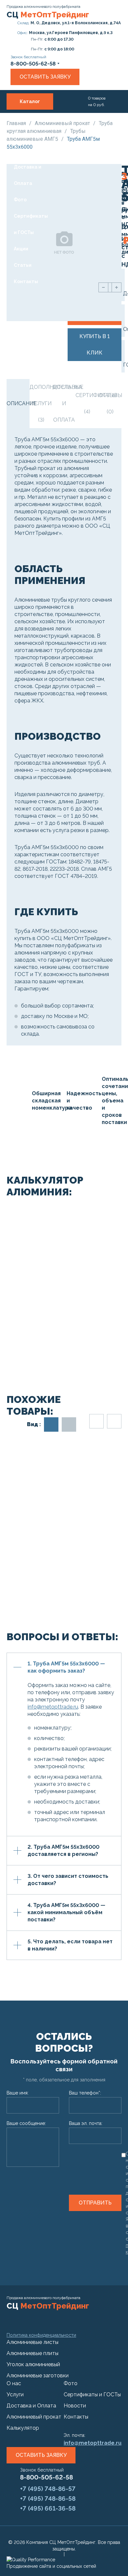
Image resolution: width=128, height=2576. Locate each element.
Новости (75, 2406)
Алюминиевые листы (32, 2342)
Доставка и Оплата (28, 175)
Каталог (30, 101)
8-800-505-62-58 (46, 2477)
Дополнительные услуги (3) (41, 403)
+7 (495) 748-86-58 (48, 2498)
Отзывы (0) (110, 403)
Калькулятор (23, 2428)
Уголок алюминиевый (33, 2364)
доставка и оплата (64, 403)
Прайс (21, 151)
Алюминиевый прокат (63, 123)
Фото (20, 200)
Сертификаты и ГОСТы (31, 224)
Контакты (26, 281)
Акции (21, 249)
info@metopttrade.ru (53, 1707)
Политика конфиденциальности (41, 2335)
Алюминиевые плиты (32, 2353)
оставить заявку (41, 2455)
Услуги (22, 134)
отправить (95, 2203)
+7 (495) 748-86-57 (48, 2489)
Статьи (23, 265)
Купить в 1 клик (95, 345)
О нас (20, 118)
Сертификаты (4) (87, 403)
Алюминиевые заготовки (38, 2376)
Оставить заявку (45, 77)
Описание (18, 403)
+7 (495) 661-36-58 (48, 2508)
